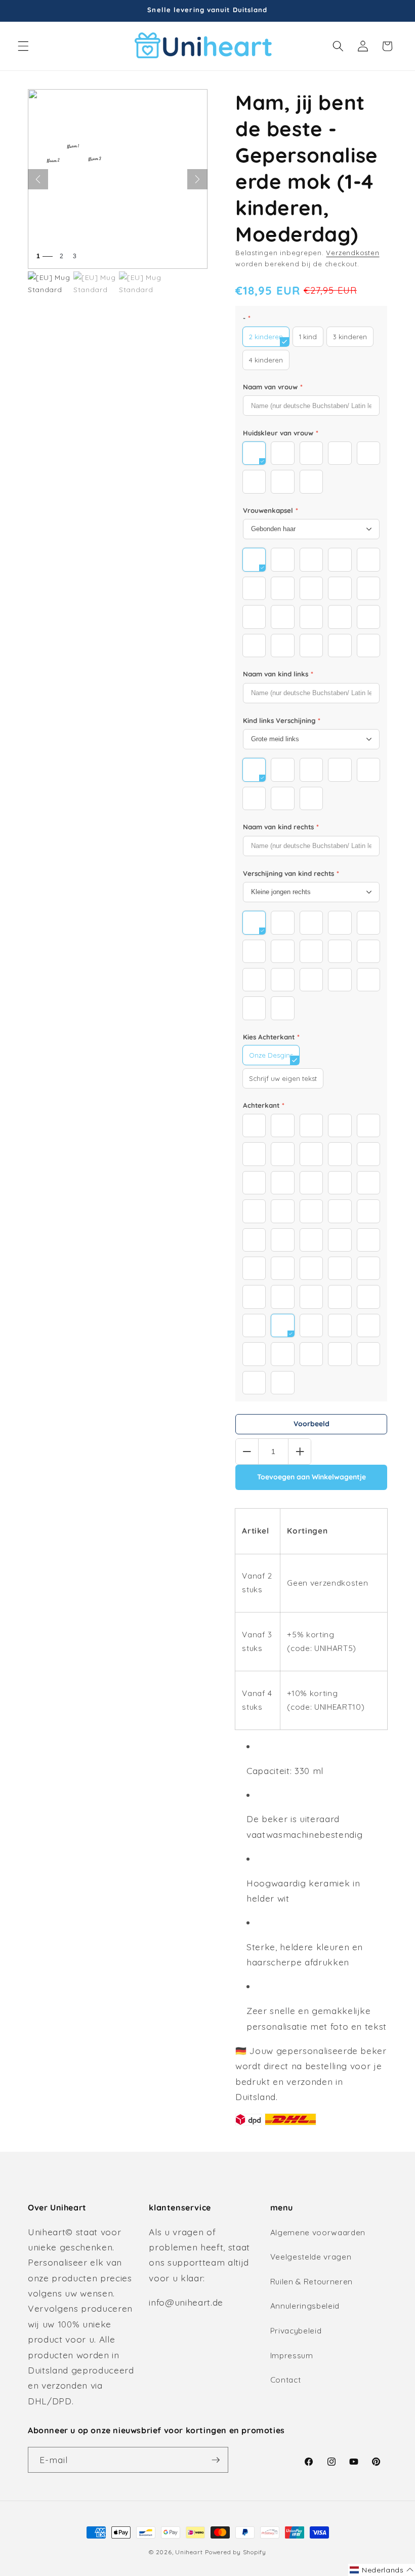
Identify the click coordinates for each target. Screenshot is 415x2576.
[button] (23, 46)
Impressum (292, 2356)
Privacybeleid (296, 2331)
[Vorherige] (38, 179)
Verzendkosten (352, 253)
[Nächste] (197, 179)
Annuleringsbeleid (305, 2306)
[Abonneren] (216, 2460)
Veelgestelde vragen (311, 2257)
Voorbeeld (312, 1424)
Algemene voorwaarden (318, 2232)
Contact (286, 2380)
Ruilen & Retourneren (312, 2282)
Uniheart (189, 2552)
